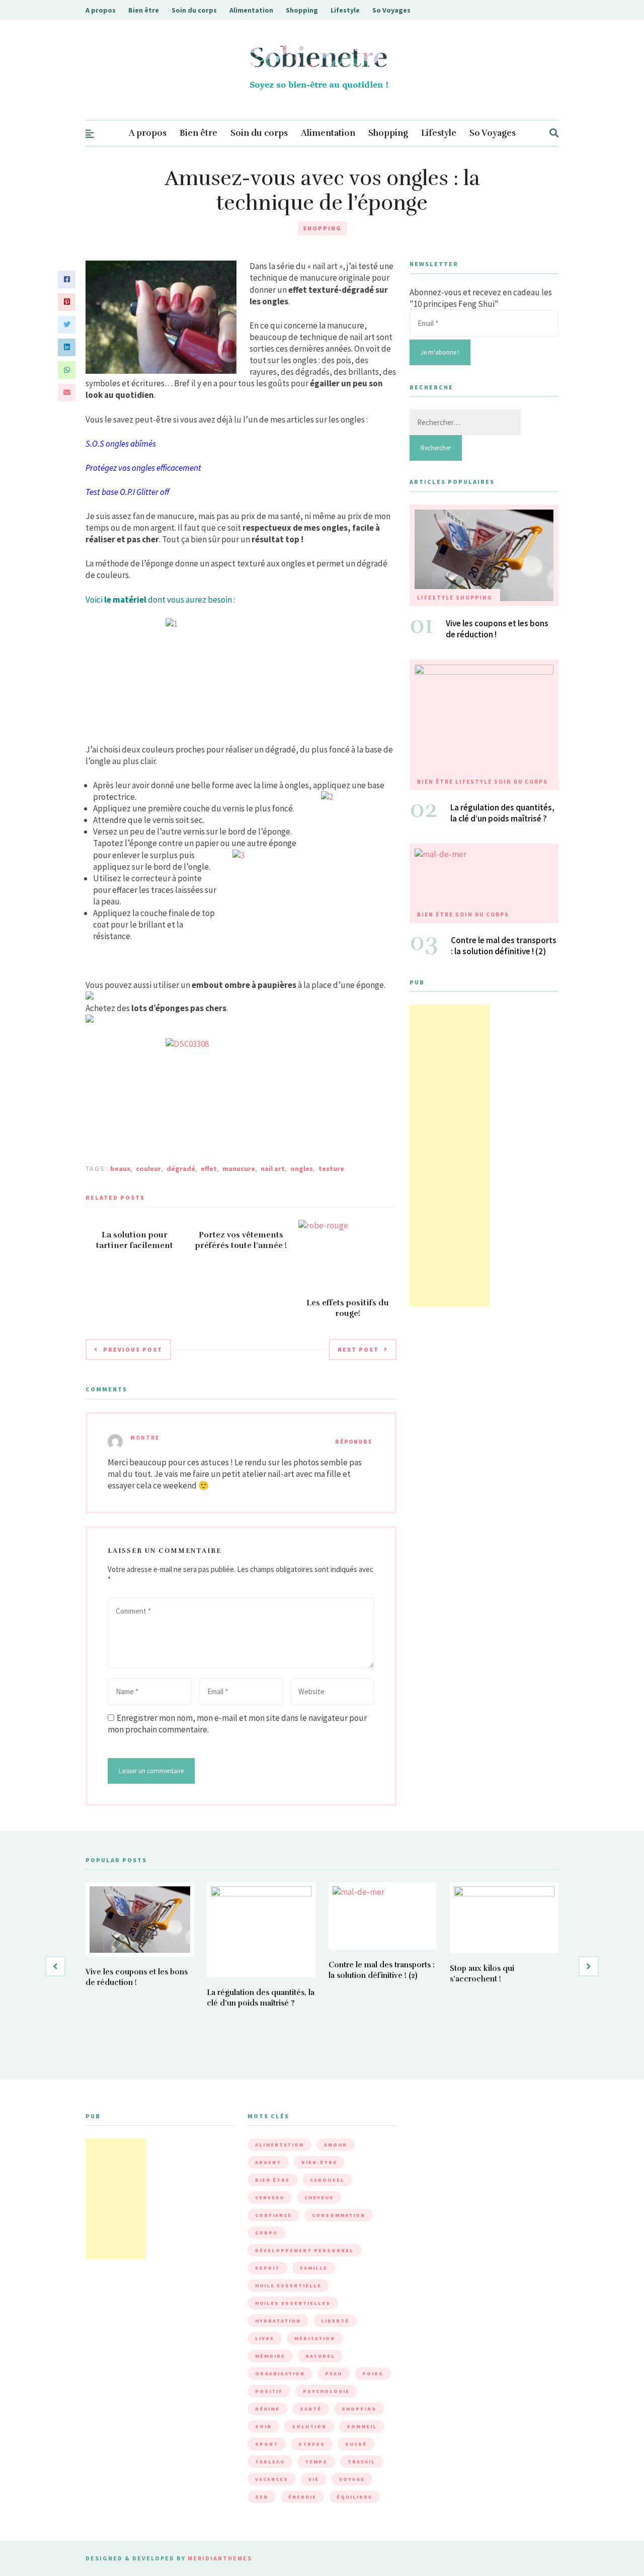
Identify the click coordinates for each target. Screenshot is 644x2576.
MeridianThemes (220, 2558)
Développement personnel (304, 2250)
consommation (339, 2215)
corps (266, 2233)
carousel (327, 2180)
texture (331, 1169)
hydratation (278, 2321)
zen (262, 2497)
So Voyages (391, 10)
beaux (120, 1169)
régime (267, 2409)
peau (334, 2374)
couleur (148, 1169)
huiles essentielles (293, 2303)
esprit (267, 2268)
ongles (302, 1169)
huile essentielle (288, 2286)
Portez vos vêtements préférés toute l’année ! (241, 1240)
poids (373, 2374)
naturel (320, 2356)
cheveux (319, 2197)
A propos (101, 10)
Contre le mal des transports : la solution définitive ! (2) (504, 946)
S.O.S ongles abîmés (121, 444)
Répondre (354, 1442)
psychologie (326, 2391)
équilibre (354, 2497)
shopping (359, 2409)
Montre (145, 1438)
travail (361, 2462)
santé (311, 2409)
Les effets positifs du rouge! (348, 1308)
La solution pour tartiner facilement (135, 1240)
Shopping (302, 10)
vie (314, 2479)
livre (265, 2338)
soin (263, 2426)
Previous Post (133, 1349)
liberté (335, 2321)
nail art (273, 1169)
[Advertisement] (450, 1155)
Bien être (144, 10)
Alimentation (251, 10)
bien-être (319, 2162)
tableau (270, 2462)
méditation (315, 2338)
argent (268, 2162)
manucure (239, 1169)
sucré (356, 2444)
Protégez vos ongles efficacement (143, 468)
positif (269, 2391)
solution (309, 2426)
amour (336, 2145)
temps (316, 2462)
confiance (273, 2215)
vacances (272, 2479)
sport (267, 2444)
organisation (280, 2374)
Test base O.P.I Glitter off (127, 492)
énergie (302, 2497)
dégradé (181, 1169)
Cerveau (270, 2197)
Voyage (352, 2479)
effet (209, 1169)
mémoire (270, 2356)
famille (314, 2268)
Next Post (358, 1349)
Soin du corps (194, 10)
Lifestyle (345, 10)
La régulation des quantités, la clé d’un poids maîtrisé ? (502, 813)
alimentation (279, 2145)
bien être (272, 2180)
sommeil (362, 2426)
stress (312, 2444)
